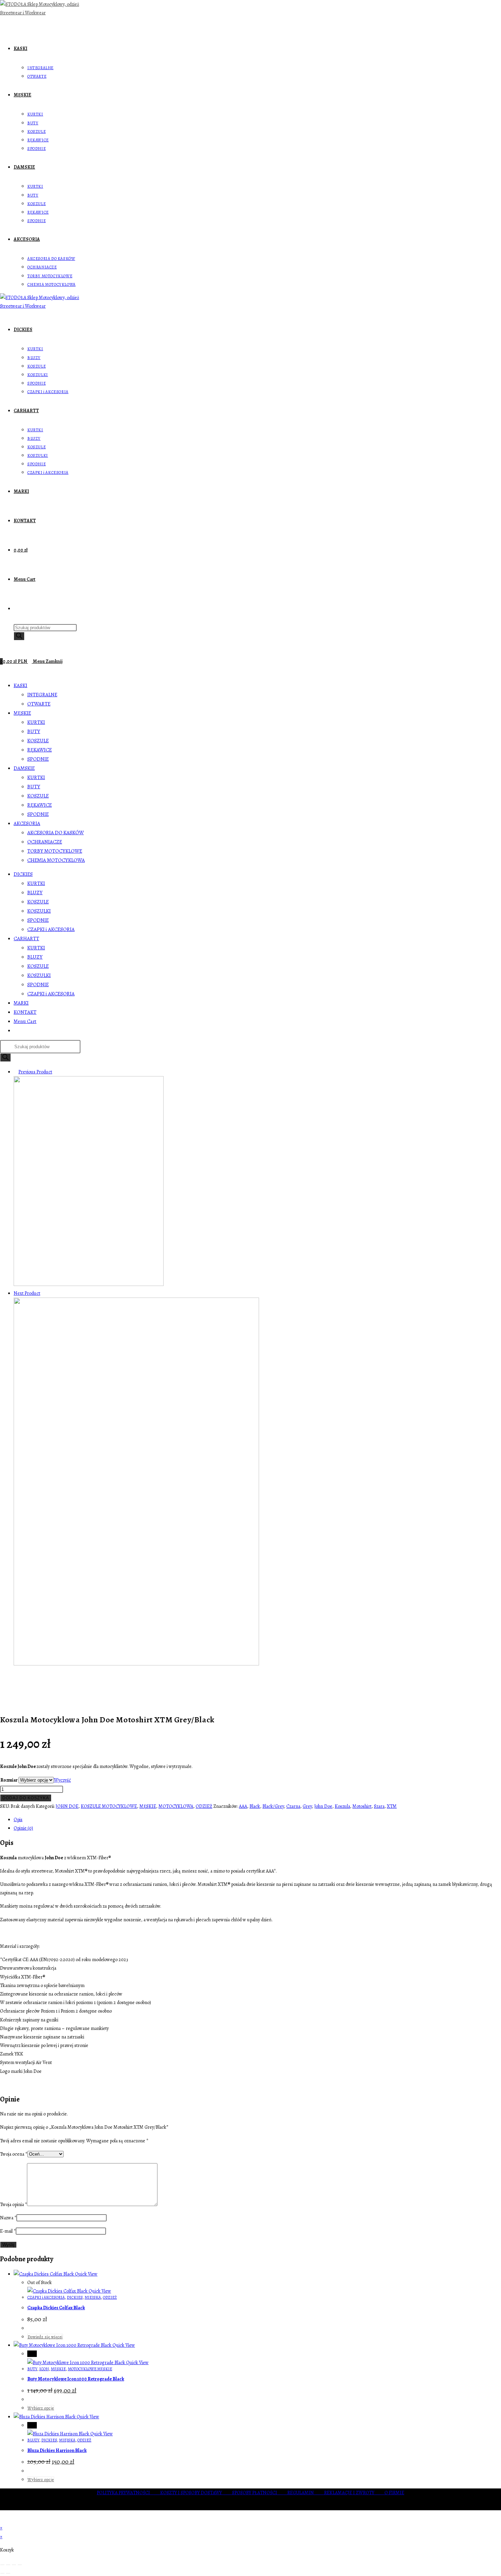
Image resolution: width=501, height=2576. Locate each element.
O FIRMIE (394, 2493)
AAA (243, 1806)
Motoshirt (362, 1806)
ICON (44, 2369)
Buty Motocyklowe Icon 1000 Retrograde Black (76, 2379)
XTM (392, 1806)
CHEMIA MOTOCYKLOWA (56, 860)
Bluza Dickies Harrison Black (57, 2450)
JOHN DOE (67, 1806)
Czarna (293, 1806)
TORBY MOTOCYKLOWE (55, 851)
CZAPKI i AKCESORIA (51, 929)
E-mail (8, 2231)
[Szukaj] (19, 636)
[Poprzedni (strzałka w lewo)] (2, 2573)
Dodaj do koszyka (26, 1798)
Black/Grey (273, 1806)
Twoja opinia (13, 2205)
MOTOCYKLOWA (176, 1806)
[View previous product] (16, 1072)
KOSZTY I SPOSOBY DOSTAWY (196, 2493)
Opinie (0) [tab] (23, 1828)
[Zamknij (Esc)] (20, 2565)
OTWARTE (39, 704)
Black (255, 1806)
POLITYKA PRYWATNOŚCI (128, 2493)
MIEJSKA (93, 2297)
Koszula (342, 1806)
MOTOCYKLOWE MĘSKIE (90, 2369)
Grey (307, 1806)
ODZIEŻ (204, 1806)
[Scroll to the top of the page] (2, 2519)
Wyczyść (62, 1780)
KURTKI (36, 722)
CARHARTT (26, 938)
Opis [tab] (18, 1820)
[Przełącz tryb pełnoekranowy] (8, 2565)
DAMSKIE (24, 768)
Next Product (27, 1293)
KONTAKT (25, 1012)
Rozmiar (9, 1780)
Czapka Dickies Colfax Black (56, 2308)
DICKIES (23, 874)
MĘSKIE (22, 713)
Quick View (86, 2274)
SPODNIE (38, 759)
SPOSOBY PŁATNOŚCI (260, 2493)
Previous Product (35, 1072)
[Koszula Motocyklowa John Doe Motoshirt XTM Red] (136, 1664)
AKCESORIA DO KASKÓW (56, 833)
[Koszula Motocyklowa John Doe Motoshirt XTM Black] (89, 1284)
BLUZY (35, 893)
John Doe (323, 1806)
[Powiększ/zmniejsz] (2, 2565)
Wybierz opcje (41, 2408)
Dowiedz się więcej (45, 2337)
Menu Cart (25, 1021)
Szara (379, 1806)
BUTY (34, 731)
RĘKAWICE (40, 750)
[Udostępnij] (14, 2565)
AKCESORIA (27, 823)
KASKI (20, 685)
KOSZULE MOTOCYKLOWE (109, 1806)
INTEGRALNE (42, 695)
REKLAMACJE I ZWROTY (354, 2493)
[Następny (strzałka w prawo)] (8, 2573)
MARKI (21, 1003)
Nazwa (8, 2218)
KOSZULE (38, 741)
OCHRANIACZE (45, 842)
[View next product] (43, 1293)
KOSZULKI (39, 911)
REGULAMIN (306, 2493)
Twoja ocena (14, 2154)
